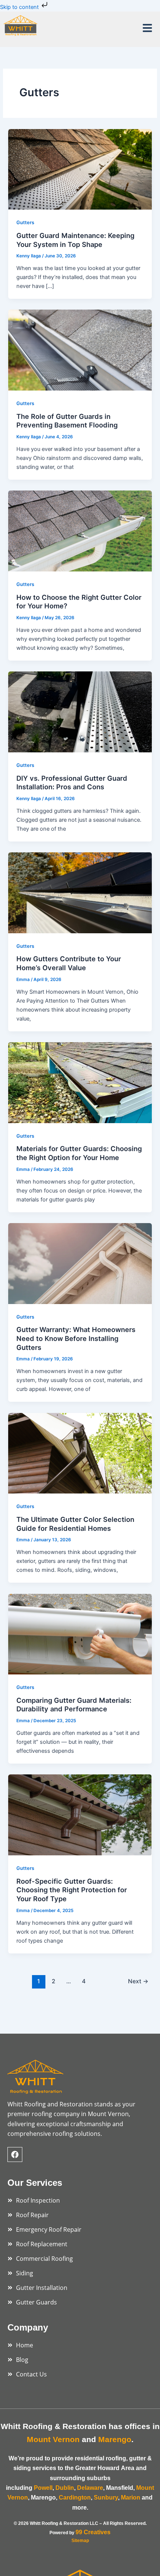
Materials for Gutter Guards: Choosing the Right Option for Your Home (79, 1153)
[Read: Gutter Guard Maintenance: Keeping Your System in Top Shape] (80, 169)
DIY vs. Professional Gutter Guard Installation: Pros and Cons (72, 783)
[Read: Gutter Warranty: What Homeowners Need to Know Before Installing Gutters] (80, 1263)
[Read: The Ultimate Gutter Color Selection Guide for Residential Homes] (80, 1453)
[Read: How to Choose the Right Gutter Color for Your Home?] (80, 531)
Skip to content (20, 7)
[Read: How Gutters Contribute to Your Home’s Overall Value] (80, 892)
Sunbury (106, 2497)
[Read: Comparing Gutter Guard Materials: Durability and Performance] (80, 1634)
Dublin (65, 2488)
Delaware (90, 2488)
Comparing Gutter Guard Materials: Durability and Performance (74, 1705)
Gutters (25, 222)
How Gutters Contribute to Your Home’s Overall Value (69, 963)
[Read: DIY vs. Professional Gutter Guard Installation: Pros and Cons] (80, 712)
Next (138, 1981)
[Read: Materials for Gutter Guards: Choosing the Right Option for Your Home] (80, 1082)
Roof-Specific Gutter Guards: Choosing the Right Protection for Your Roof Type (72, 1890)
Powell (43, 2488)
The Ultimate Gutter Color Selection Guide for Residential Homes (75, 1524)
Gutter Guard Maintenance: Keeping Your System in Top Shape (75, 240)
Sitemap (80, 2541)
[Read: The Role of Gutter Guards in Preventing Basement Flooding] (80, 350)
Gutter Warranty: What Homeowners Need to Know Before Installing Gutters (76, 1338)
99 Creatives (93, 2532)
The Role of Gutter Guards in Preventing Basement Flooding (67, 421)
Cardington (75, 2497)
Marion (131, 2497)
